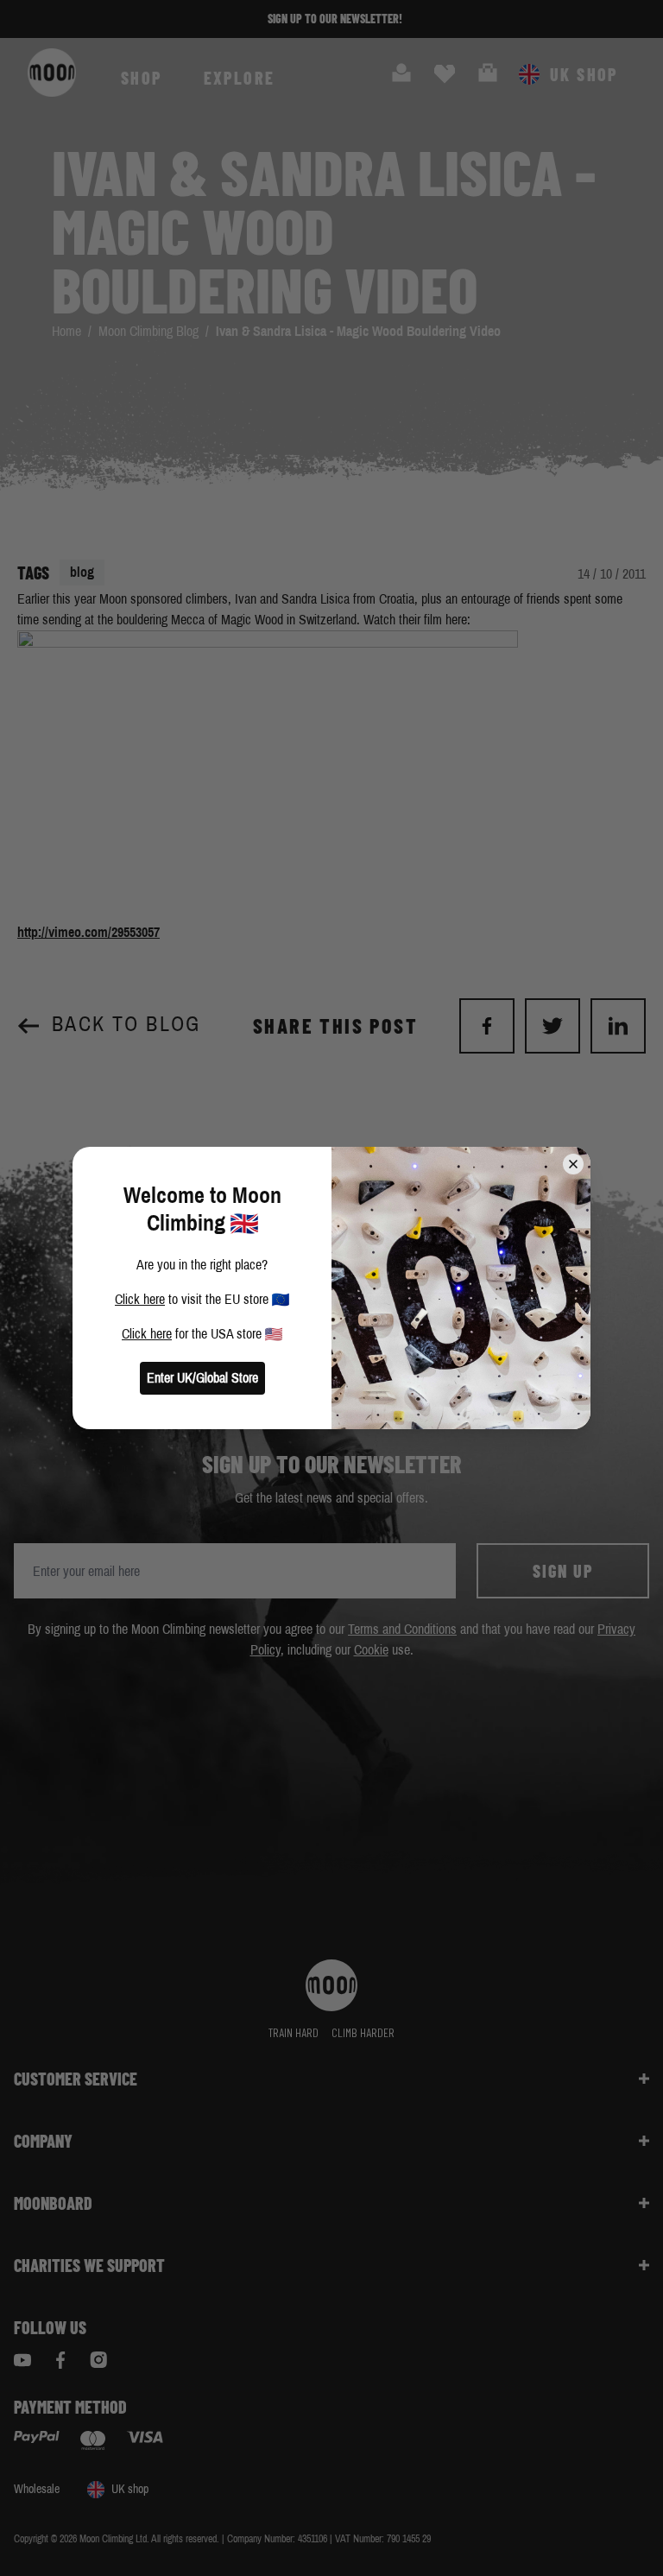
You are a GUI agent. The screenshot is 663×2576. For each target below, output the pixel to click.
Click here (140, 1299)
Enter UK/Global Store (202, 1378)
